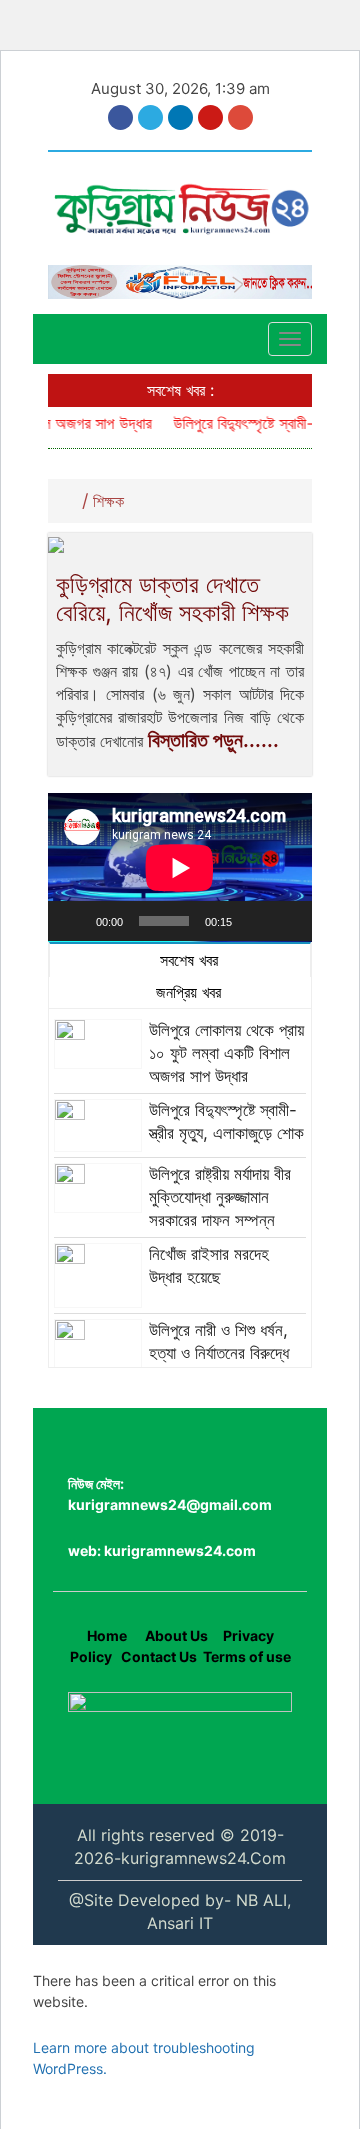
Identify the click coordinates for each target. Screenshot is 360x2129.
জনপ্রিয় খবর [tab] (186, 992)
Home (107, 1635)
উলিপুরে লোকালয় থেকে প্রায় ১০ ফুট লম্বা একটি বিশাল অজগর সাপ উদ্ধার (226, 1053)
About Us (175, 1635)
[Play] (74, 921)
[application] (180, 867)
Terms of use (247, 1656)
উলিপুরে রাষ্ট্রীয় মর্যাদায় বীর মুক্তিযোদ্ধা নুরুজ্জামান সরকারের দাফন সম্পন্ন (220, 1197)
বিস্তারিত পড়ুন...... (213, 740)
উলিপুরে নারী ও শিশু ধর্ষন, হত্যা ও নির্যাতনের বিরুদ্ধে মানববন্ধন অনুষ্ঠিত (219, 1353)
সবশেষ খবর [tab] (186, 960)
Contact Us (159, 1656)
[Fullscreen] (286, 921)
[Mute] (254, 921)
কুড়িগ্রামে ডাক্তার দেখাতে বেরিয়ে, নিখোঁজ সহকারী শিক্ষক (176, 598)
